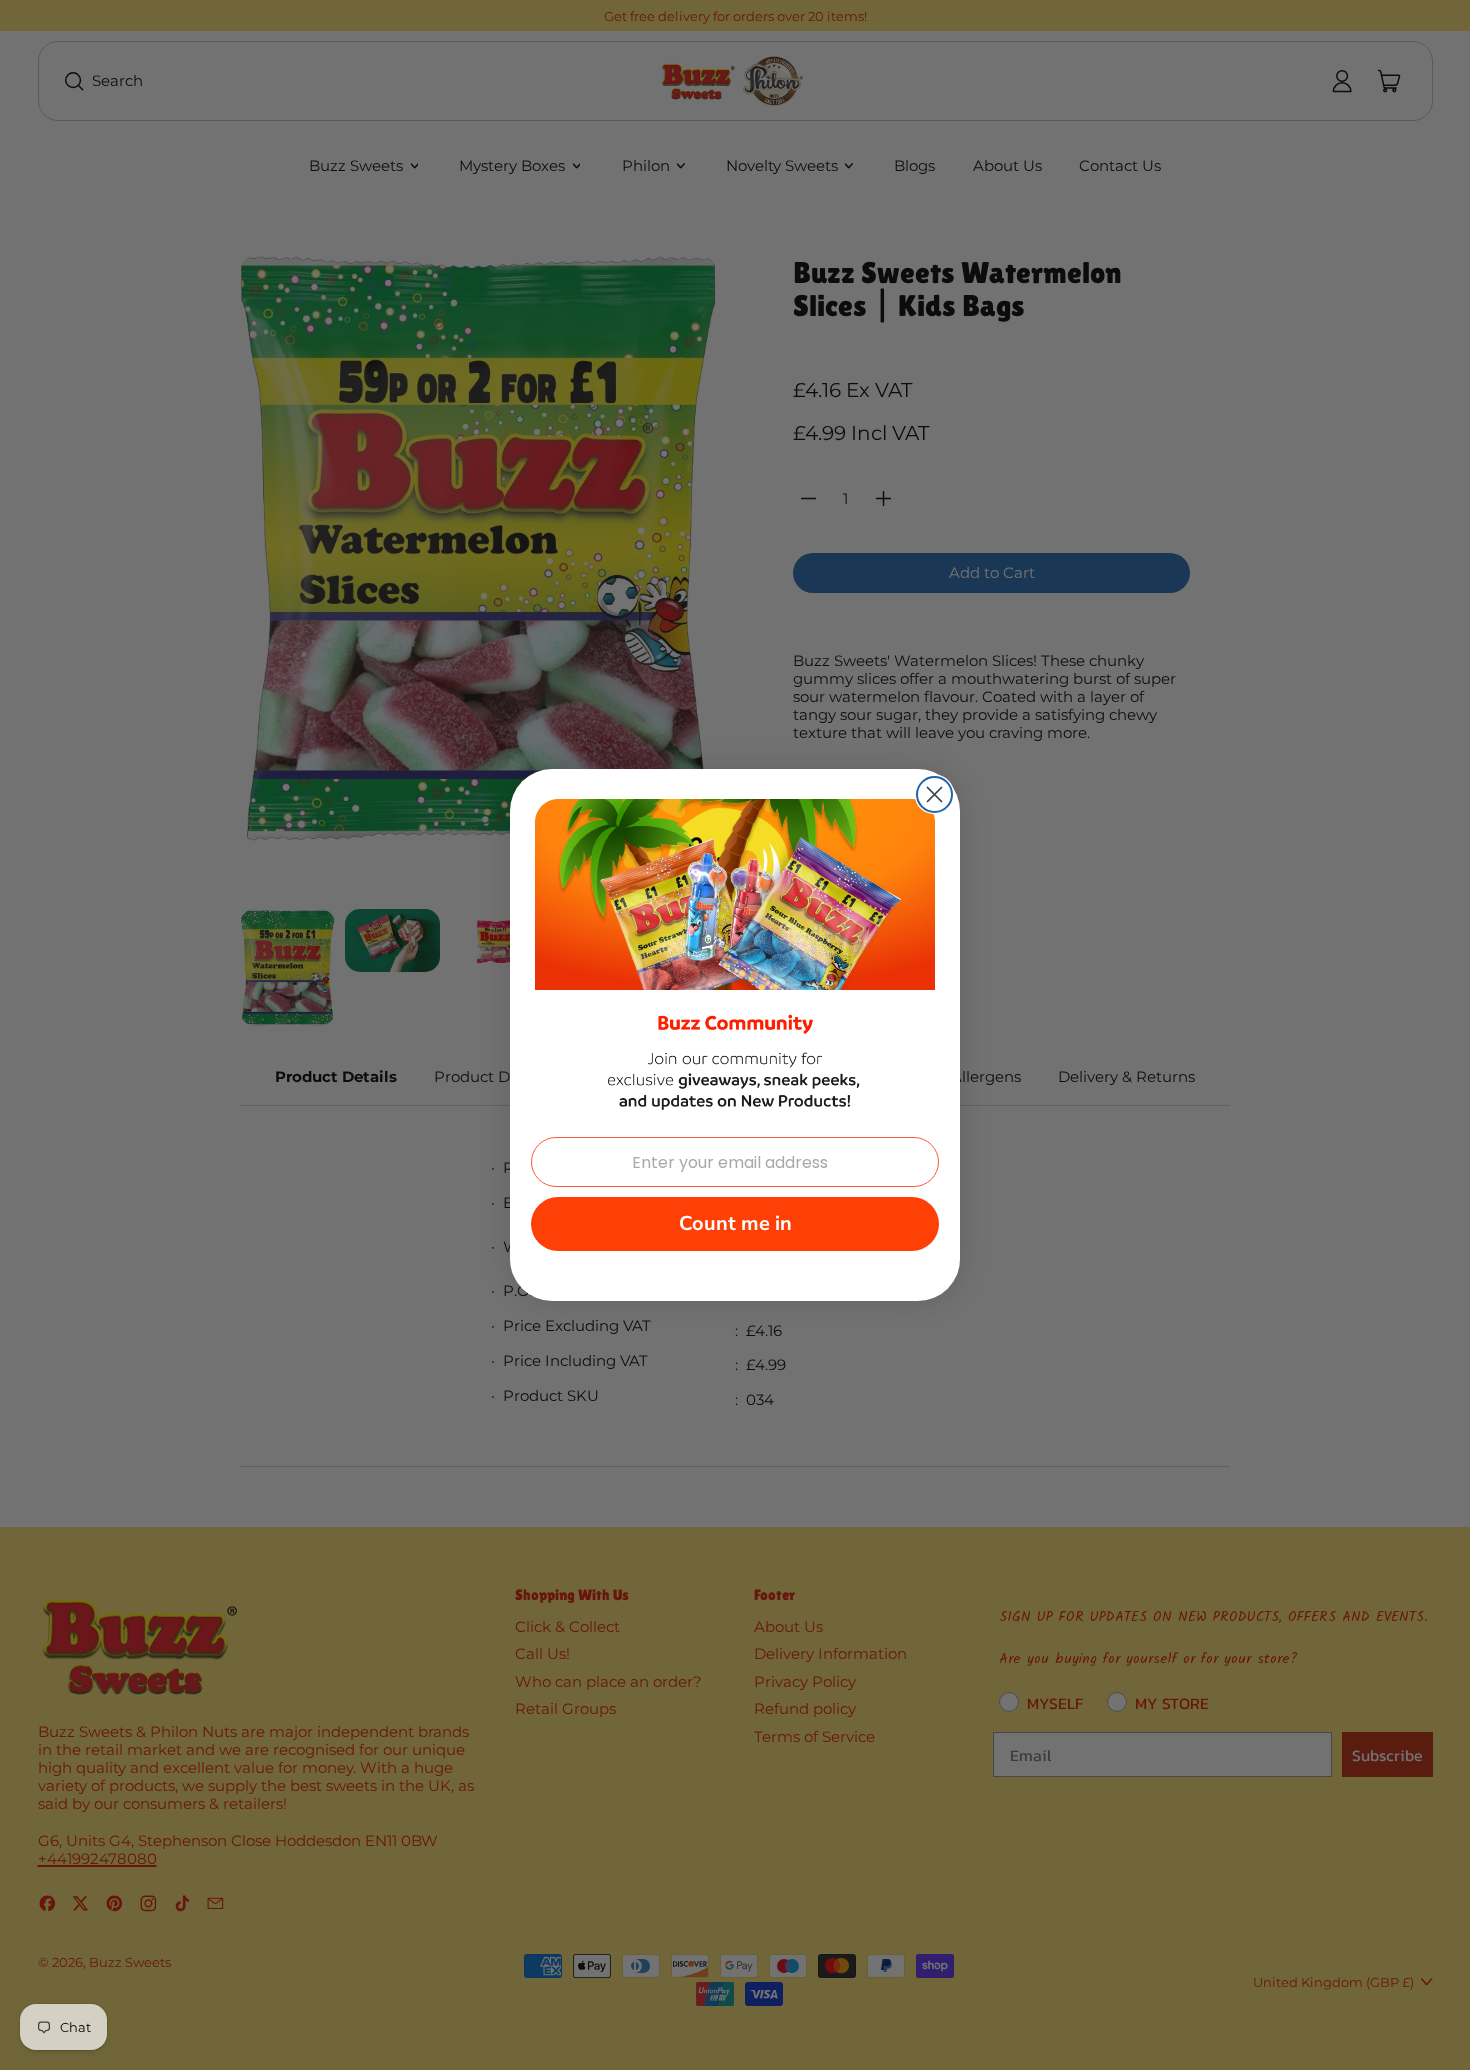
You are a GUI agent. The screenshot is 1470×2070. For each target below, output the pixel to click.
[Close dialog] (934, 794)
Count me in (735, 1223)
